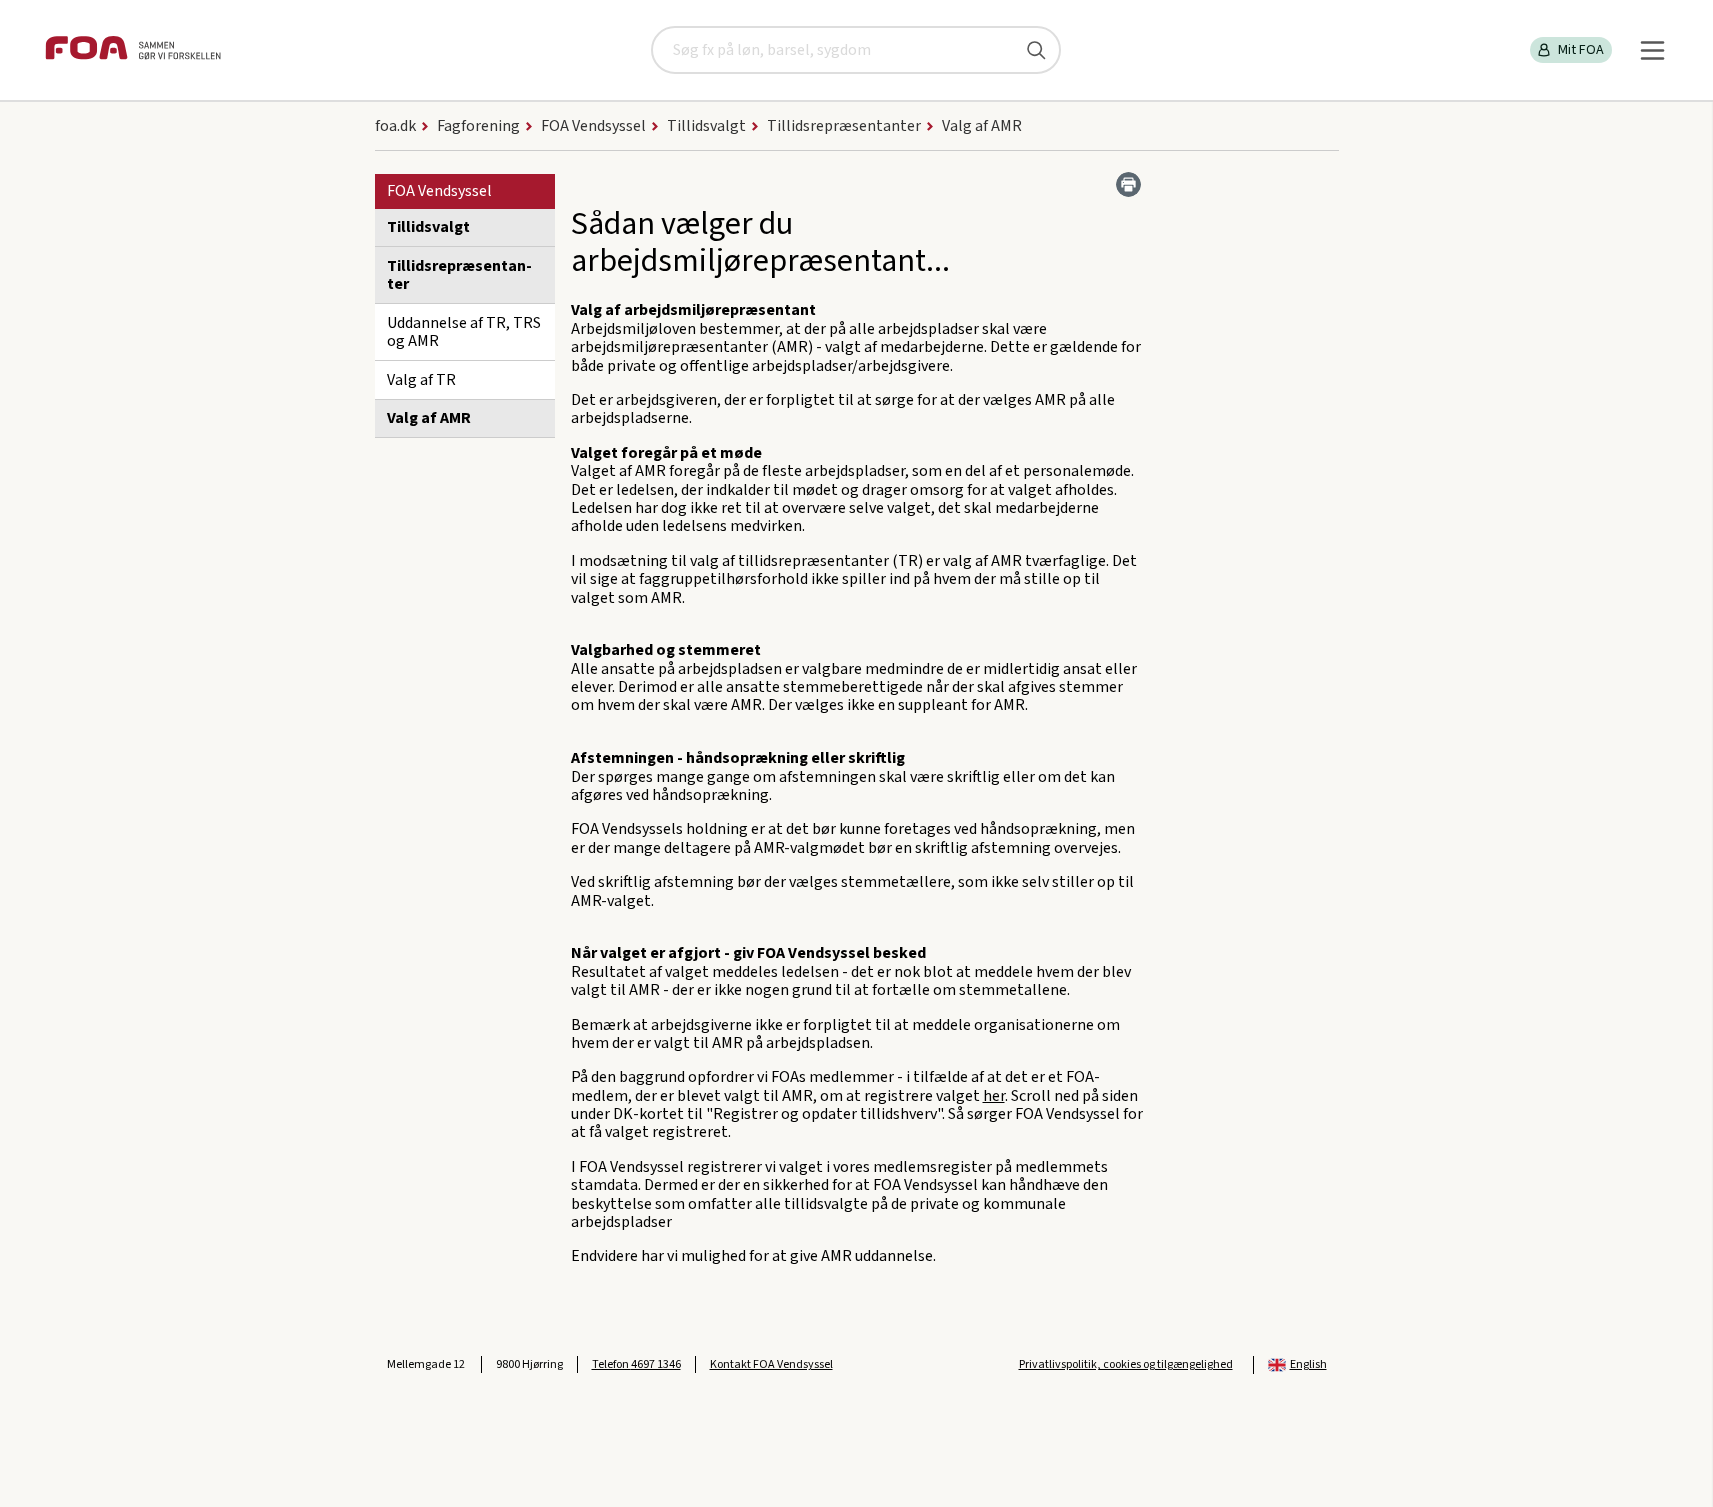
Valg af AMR (429, 418)
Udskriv (1128, 184)
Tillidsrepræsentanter (459, 275)
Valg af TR (421, 380)
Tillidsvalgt (428, 227)
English (1308, 1364)
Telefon (636, 1364)
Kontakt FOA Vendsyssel (771, 1364)
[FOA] (133, 50)
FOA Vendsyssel (439, 191)
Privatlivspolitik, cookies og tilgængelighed (1126, 1364)
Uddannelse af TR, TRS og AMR (464, 332)
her (994, 1096)
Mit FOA (1581, 50)
